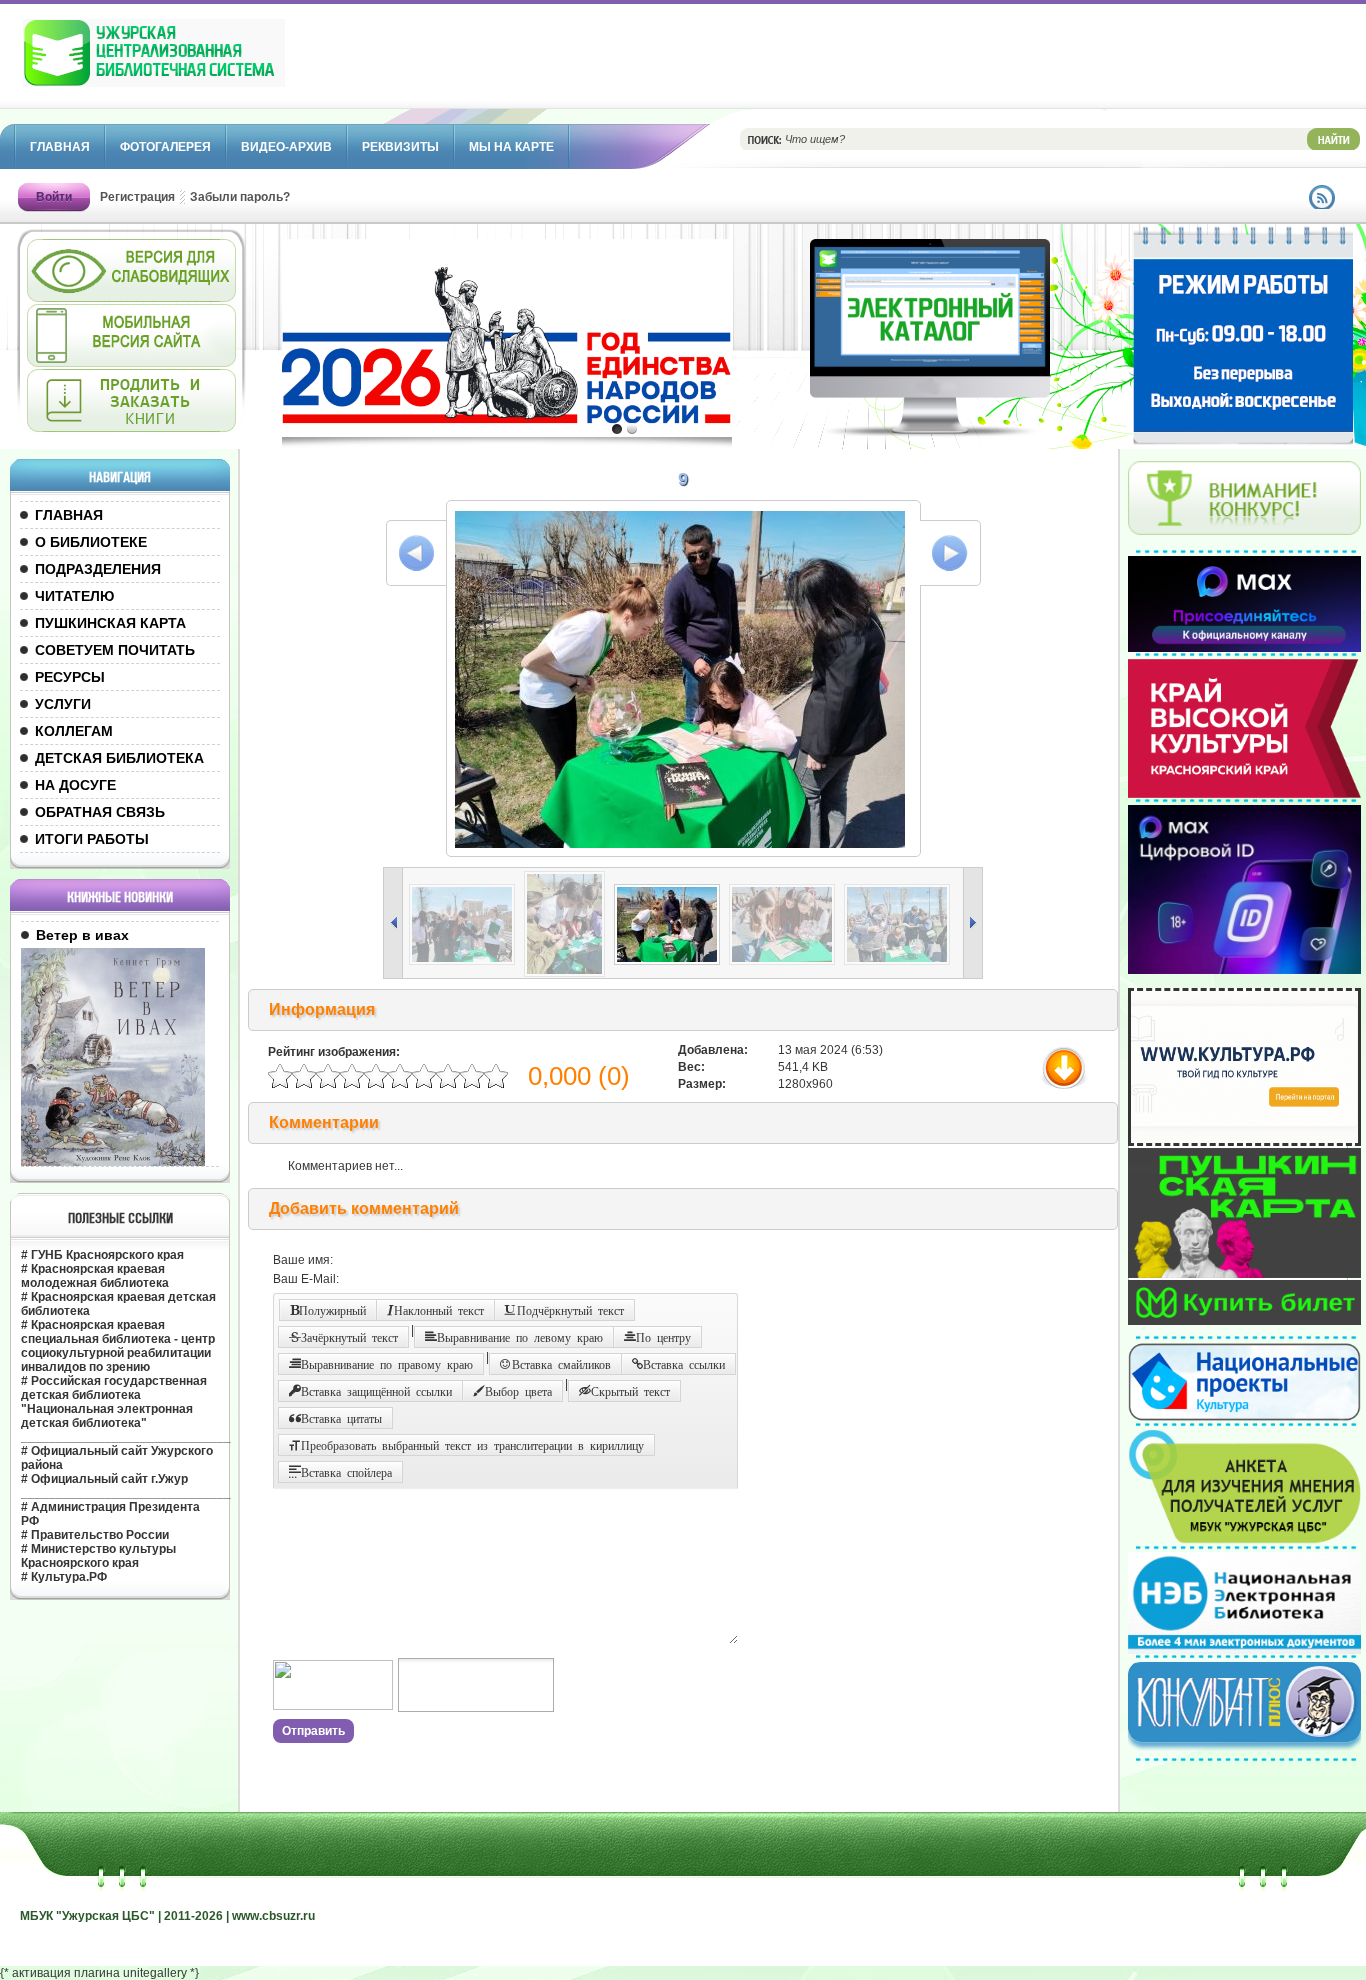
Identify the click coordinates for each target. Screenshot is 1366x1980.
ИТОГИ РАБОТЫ (92, 839)
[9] (670, 961)
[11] (900, 961)
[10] (785, 961)
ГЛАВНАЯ (69, 515)
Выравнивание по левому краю (520, 1337)
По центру (663, 1337)
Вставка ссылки (684, 1364)
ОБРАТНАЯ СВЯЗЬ (100, 812)
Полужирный (332, 1310)
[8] (568, 973)
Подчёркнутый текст (570, 1310)
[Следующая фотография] (950, 553)
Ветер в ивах (82, 935)
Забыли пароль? (240, 197)
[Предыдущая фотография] (416, 553)
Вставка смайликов (561, 1364)
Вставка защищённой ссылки (376, 1391)
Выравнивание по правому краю (387, 1364)
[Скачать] (1067, 1088)
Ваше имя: (303, 1260)
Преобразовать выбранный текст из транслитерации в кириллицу (472, 1445)
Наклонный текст (439, 1310)
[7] (465, 961)
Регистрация (137, 197)
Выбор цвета (518, 1391)
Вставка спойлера (346, 1472)
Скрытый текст (630, 1391)
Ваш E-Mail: (306, 1279)
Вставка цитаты (341, 1418)
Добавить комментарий (364, 1208)
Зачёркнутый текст (349, 1337)
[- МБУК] (198, 63)
